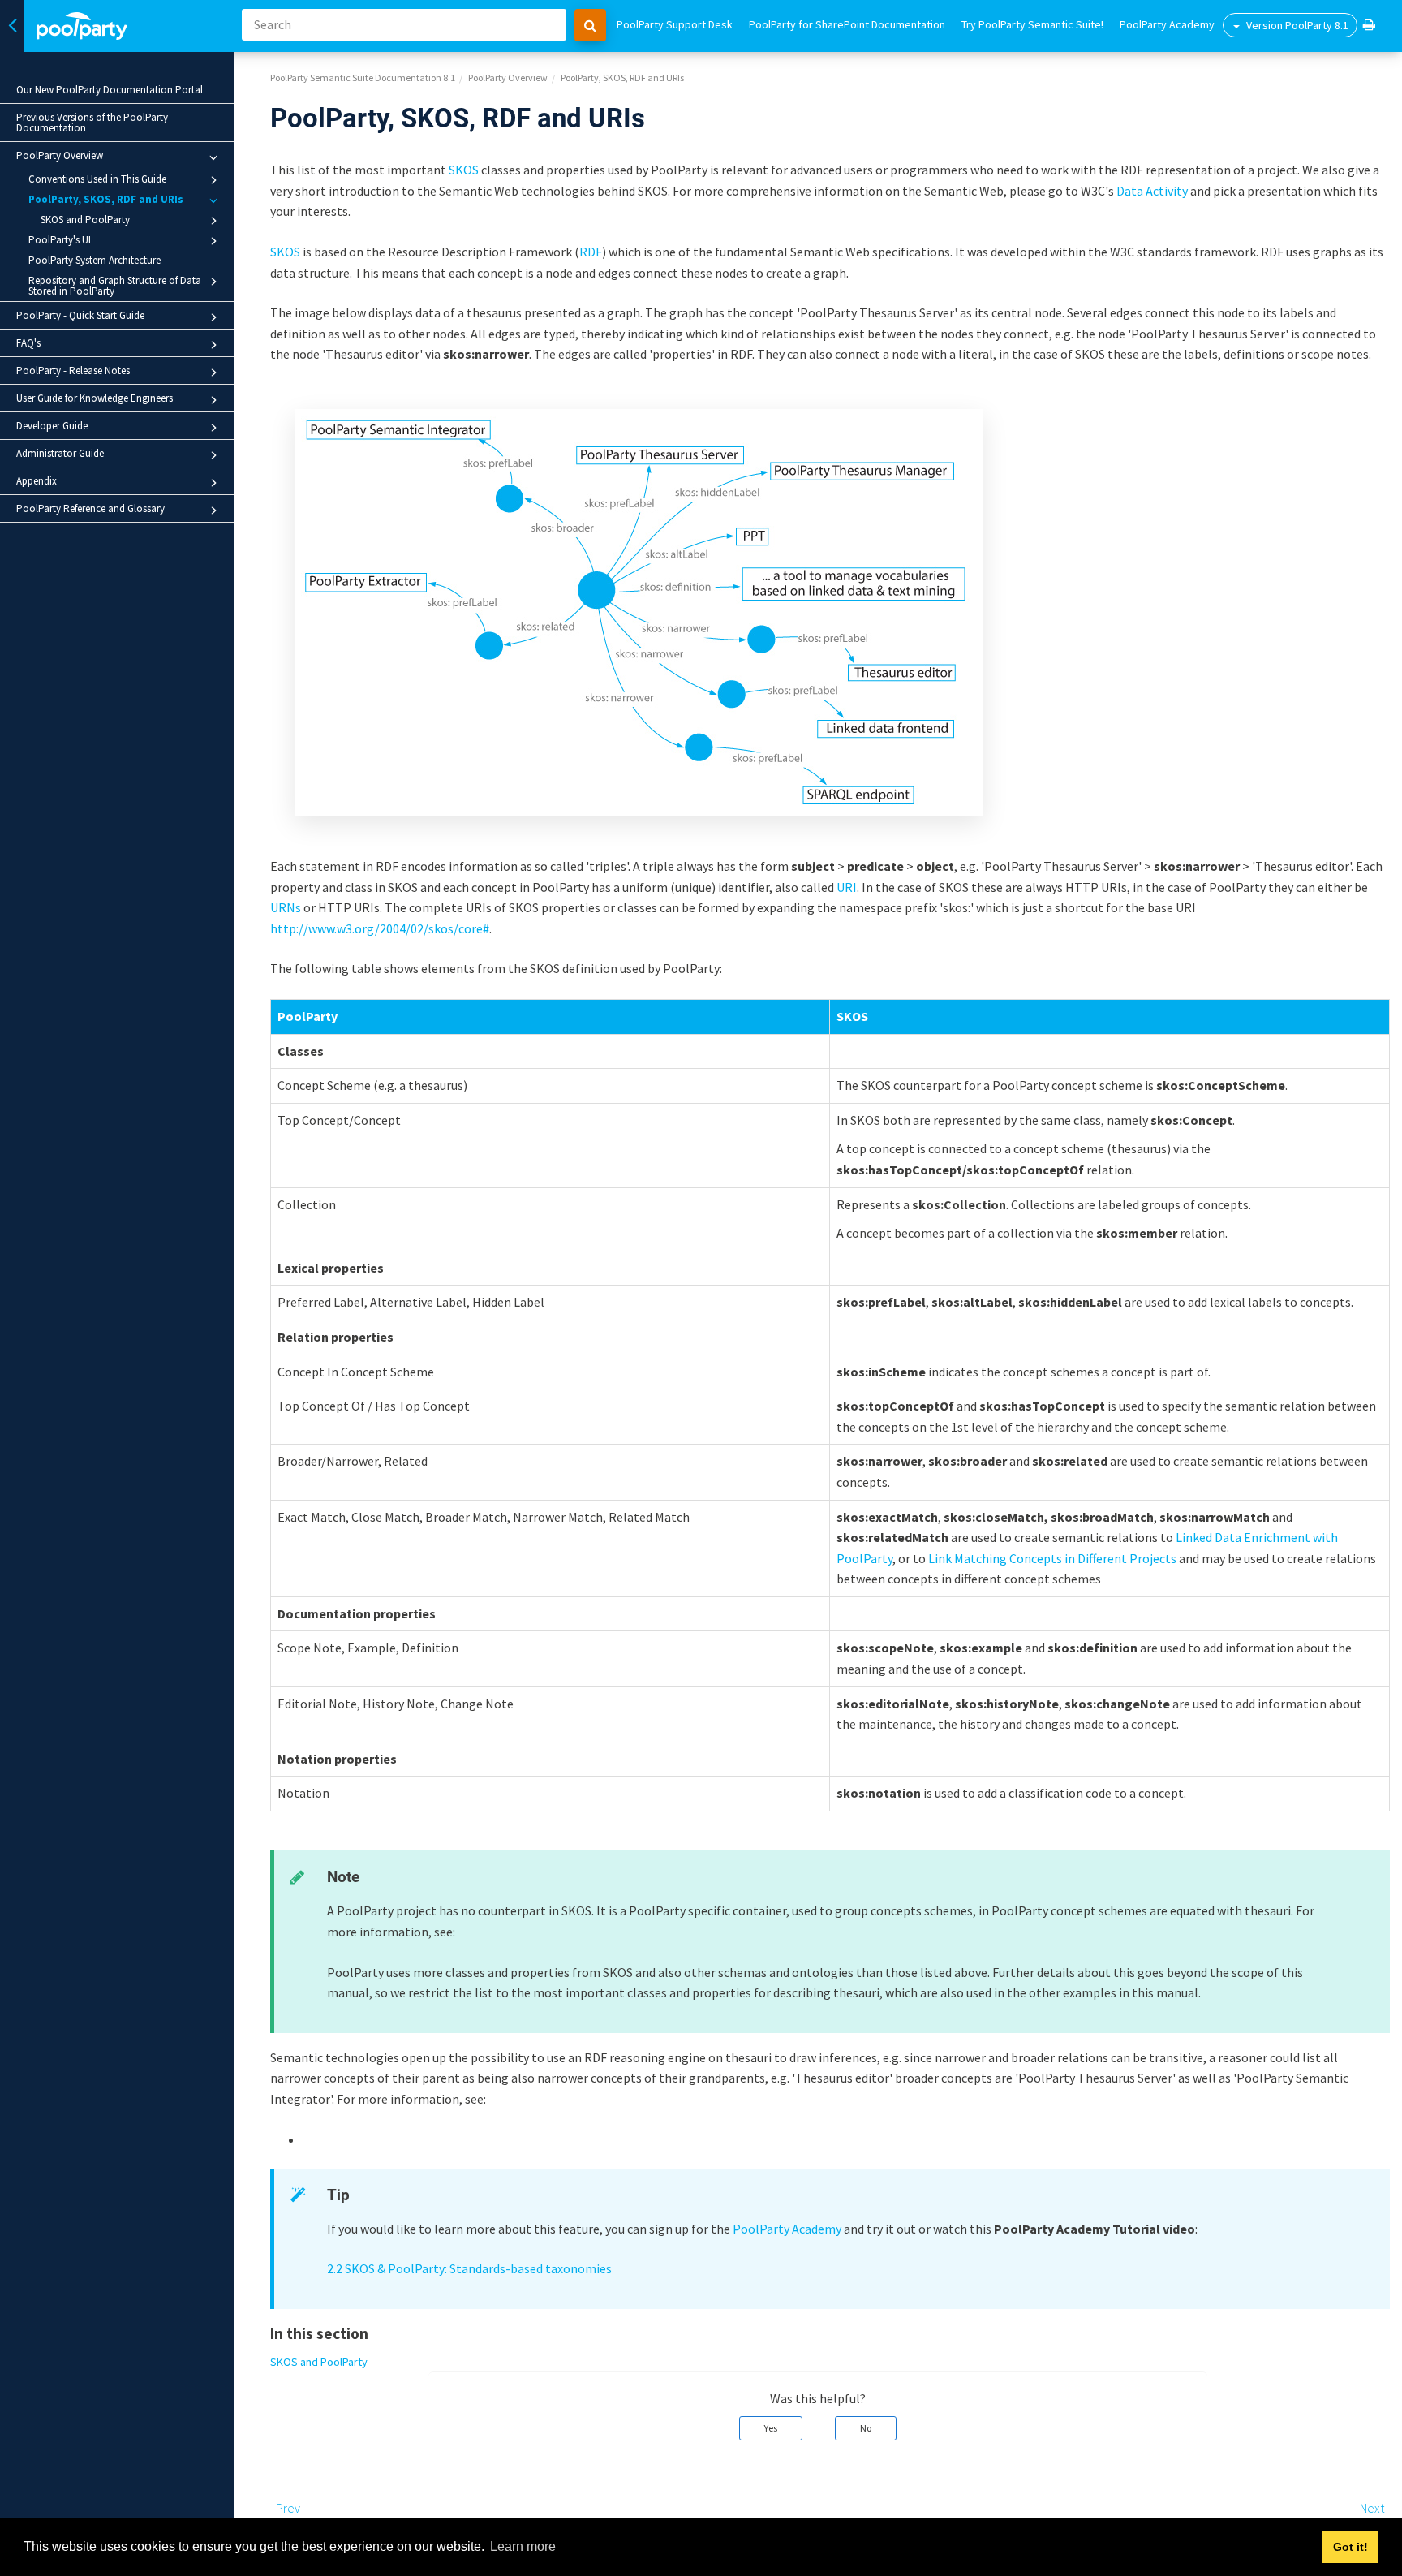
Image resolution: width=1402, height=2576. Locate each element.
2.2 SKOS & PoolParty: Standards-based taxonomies (469, 2268)
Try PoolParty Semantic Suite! (1032, 24)
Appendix (37, 481)
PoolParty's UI (60, 240)
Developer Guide (52, 426)
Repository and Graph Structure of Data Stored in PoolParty (115, 286)
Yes (771, 2428)
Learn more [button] (523, 2546)
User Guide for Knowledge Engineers (95, 398)
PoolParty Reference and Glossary (90, 508)
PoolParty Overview (60, 155)
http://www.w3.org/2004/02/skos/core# (380, 928)
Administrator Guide (60, 453)
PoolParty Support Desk (675, 24)
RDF (591, 252)
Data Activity (1152, 191)
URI (847, 887)
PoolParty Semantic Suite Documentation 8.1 (363, 78)
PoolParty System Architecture (95, 260)
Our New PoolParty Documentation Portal (110, 90)
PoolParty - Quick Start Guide (80, 315)
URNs (286, 907)
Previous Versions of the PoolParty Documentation (92, 123)
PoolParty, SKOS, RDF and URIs (106, 199)
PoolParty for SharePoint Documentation (847, 24)
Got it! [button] (1350, 2547)
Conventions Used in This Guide (97, 179)
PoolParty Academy (1167, 24)
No (866, 2428)
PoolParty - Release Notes (73, 370)
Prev (288, 2508)
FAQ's (28, 343)
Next (1372, 2508)
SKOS (464, 170)
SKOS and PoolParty (85, 220)
